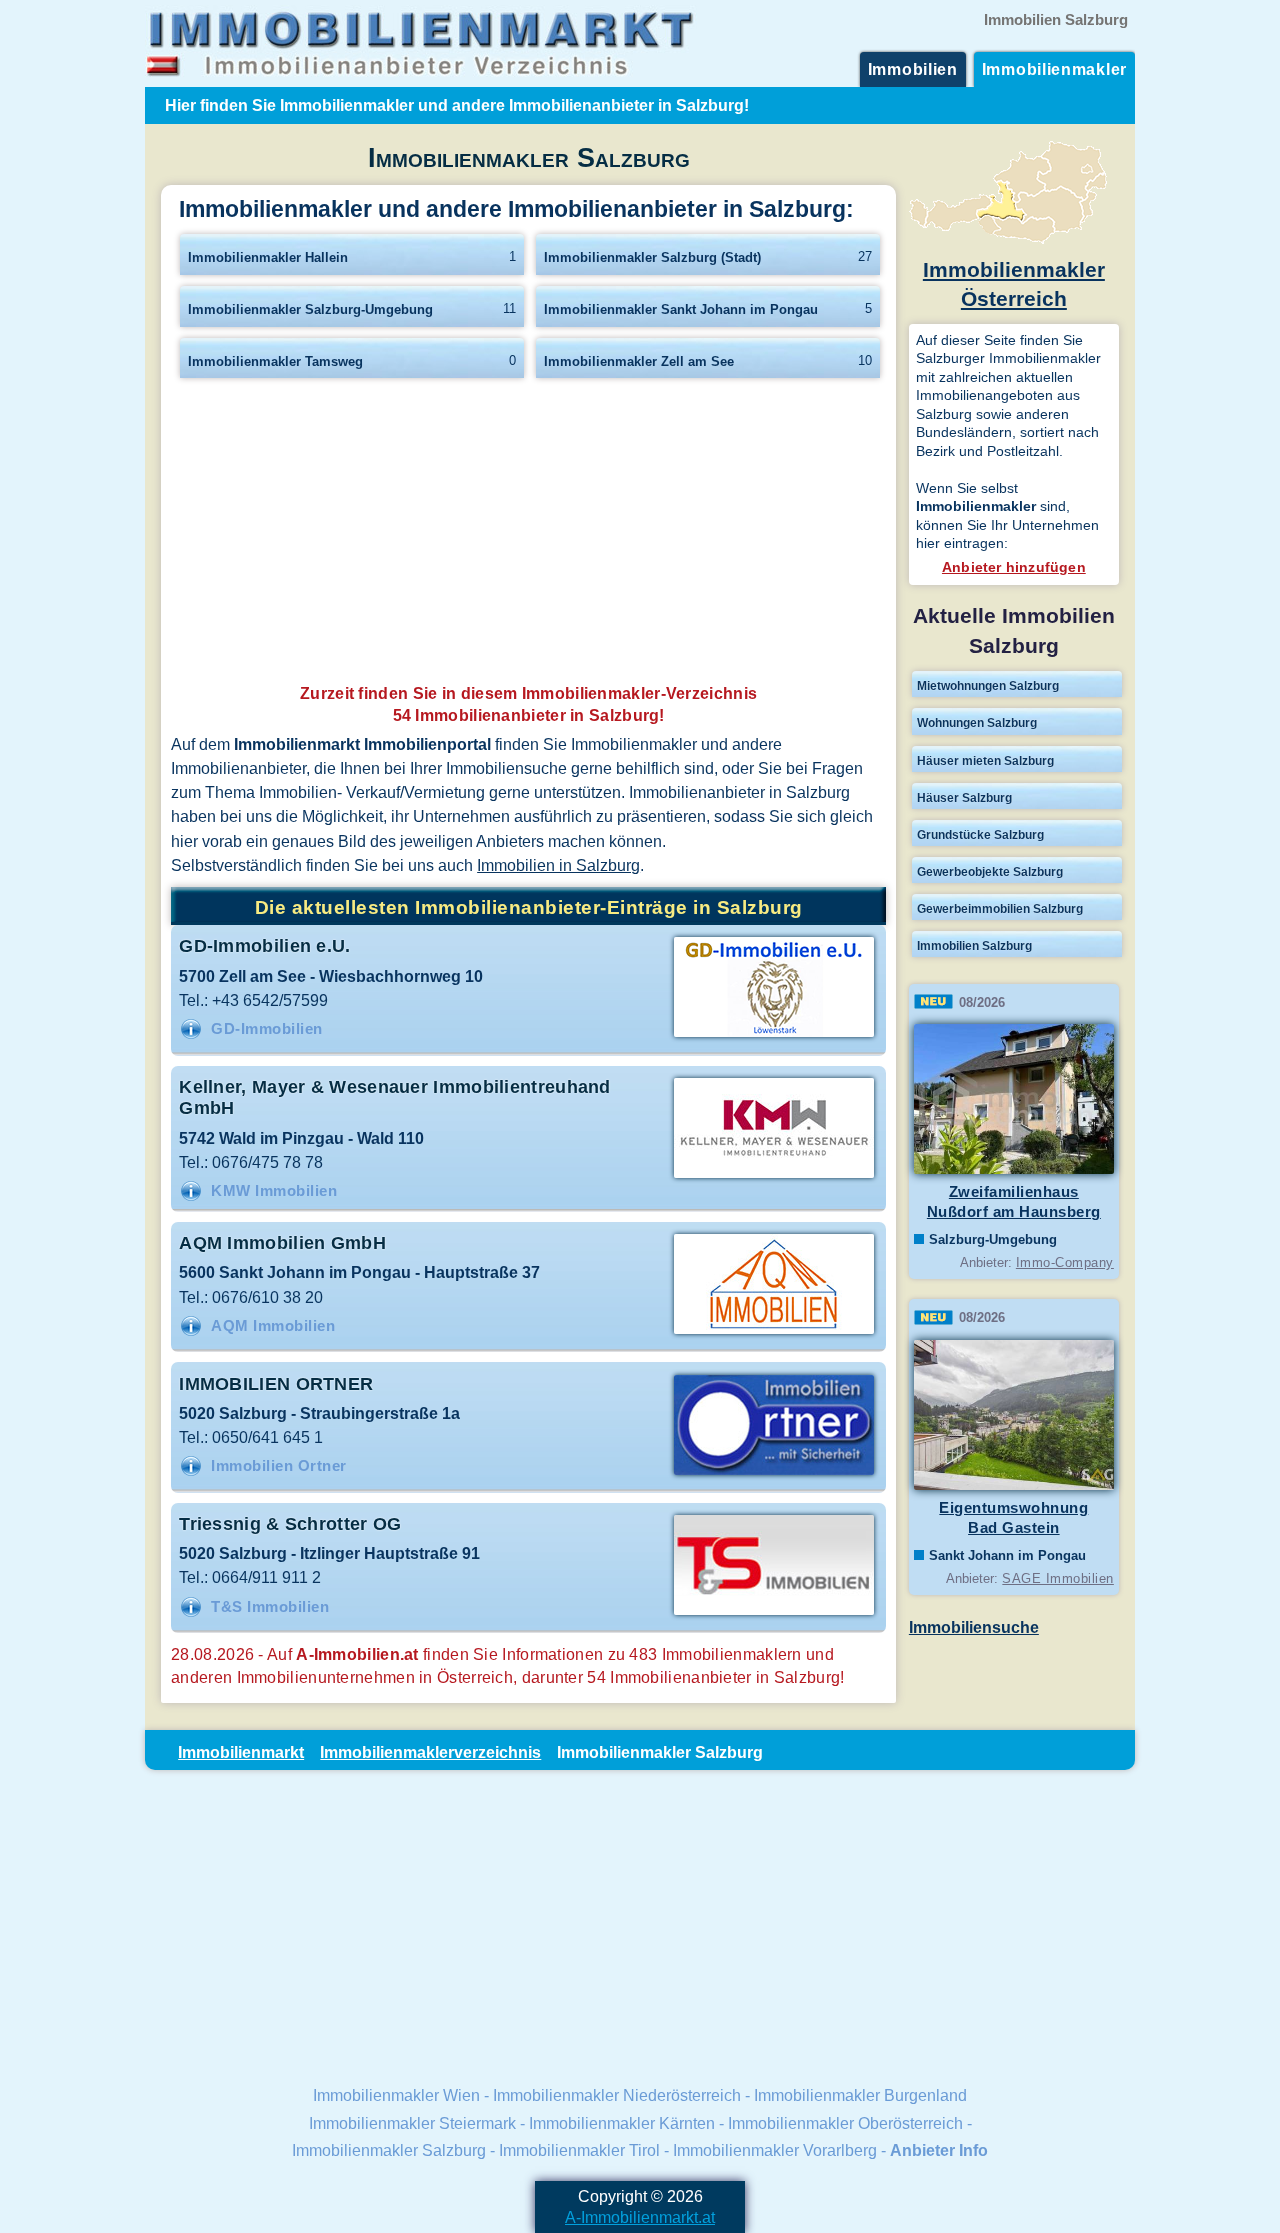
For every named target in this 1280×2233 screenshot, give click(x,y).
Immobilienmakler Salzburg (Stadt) (652, 257)
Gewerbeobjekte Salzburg (990, 872)
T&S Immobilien (270, 1607)
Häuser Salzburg (964, 798)
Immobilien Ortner (279, 1466)
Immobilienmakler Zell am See (639, 361)
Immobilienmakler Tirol (579, 2150)
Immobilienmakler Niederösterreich (617, 2095)
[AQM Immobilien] (773, 1332)
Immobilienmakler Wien (396, 2095)
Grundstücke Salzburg (980, 835)
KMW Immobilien (274, 1191)
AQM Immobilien (273, 1326)
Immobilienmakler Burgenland (860, 2095)
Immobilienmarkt (241, 1752)
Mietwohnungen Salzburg (988, 686)
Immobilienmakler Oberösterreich (845, 2123)
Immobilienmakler (1054, 69)
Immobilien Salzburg (974, 946)
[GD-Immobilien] (773, 1035)
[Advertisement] (528, 537)
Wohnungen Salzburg (977, 723)
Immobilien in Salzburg (558, 865)
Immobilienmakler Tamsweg (275, 361)
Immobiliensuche (974, 1627)
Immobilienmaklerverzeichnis (430, 1752)
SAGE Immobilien (1058, 1578)
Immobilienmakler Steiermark (412, 2123)
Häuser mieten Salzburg (985, 761)
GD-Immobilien (267, 1029)
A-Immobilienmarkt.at (640, 2217)
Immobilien (913, 69)
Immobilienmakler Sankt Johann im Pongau (681, 309)
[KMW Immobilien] (773, 1176)
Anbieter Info (939, 2150)
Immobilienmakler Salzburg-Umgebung (310, 309)
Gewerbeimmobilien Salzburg (1000, 909)
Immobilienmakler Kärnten (622, 2123)
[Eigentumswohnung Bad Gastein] (1014, 1486)
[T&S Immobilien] (773, 1613)
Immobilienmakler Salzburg (389, 2150)
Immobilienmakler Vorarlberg (775, 2150)
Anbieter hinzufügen (1014, 567)
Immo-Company (1065, 1262)
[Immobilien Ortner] (773, 1473)
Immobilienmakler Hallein (268, 257)
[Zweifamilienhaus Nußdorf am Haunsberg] (1014, 1170)
